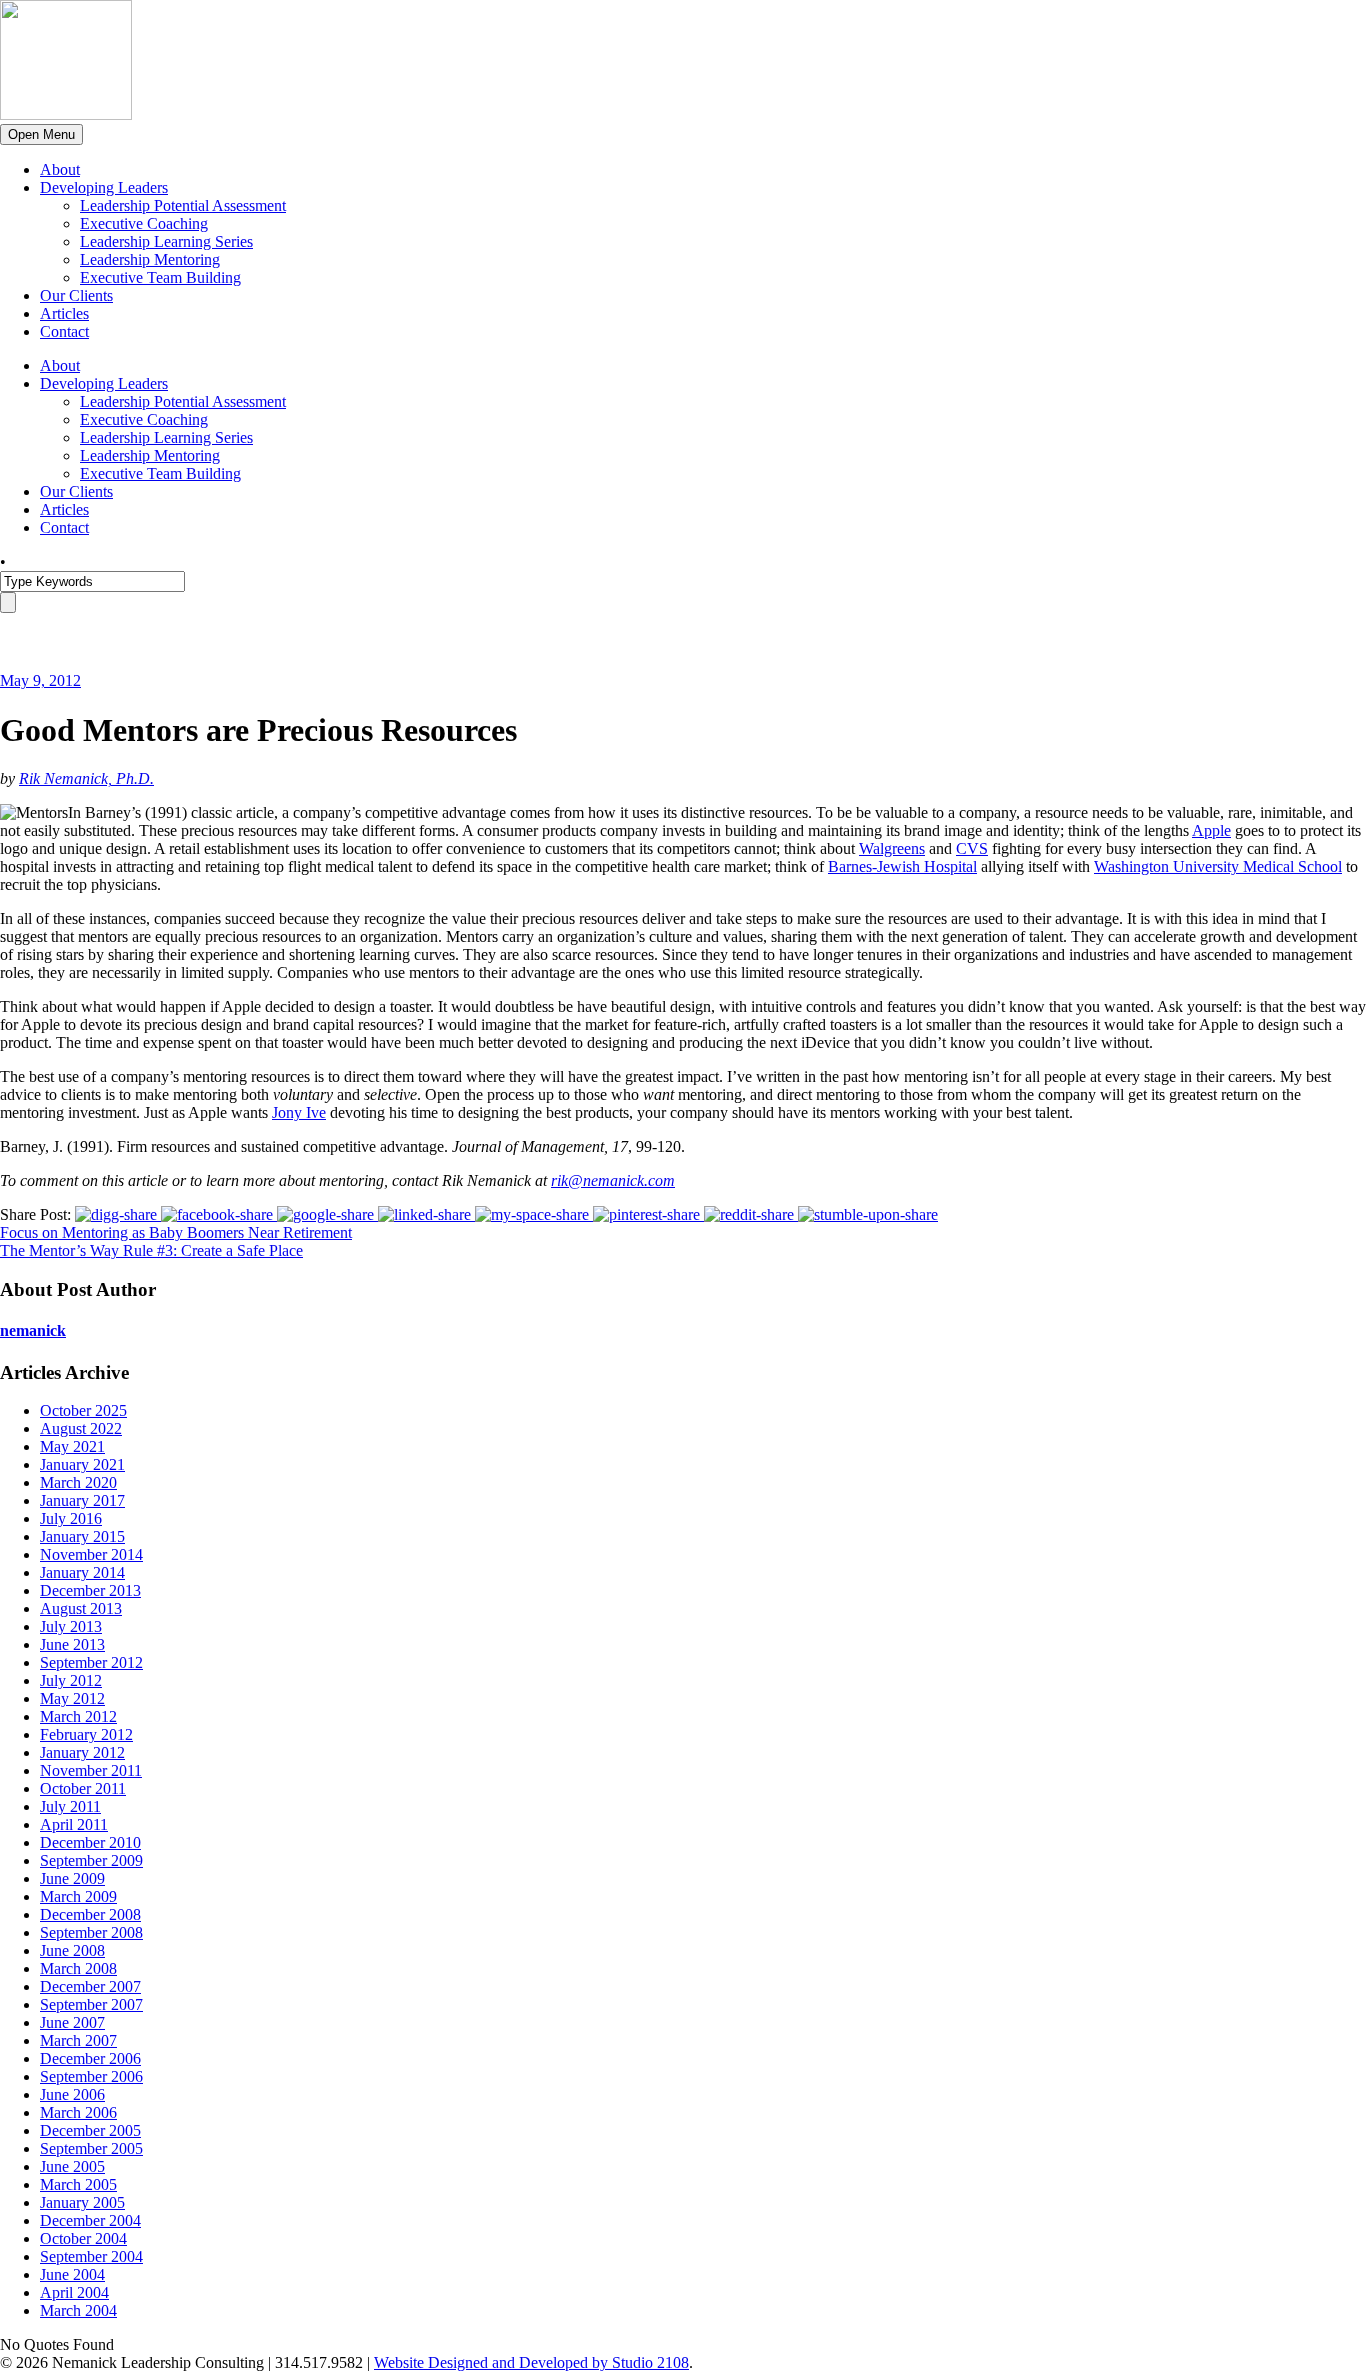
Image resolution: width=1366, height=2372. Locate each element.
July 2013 (71, 1626)
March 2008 (78, 1968)
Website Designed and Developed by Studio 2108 (531, 2362)
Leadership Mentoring (150, 259)
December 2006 (90, 2058)
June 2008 (72, 1950)
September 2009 (91, 1860)
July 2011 (70, 1806)
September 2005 (91, 2148)
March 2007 (78, 2040)
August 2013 (81, 1608)
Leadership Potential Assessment (183, 205)
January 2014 (82, 1572)
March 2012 (78, 1716)
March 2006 (78, 2112)
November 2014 (91, 1554)
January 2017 (82, 1500)
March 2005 (78, 2184)
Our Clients (76, 295)
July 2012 (71, 1680)
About (60, 169)
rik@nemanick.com (613, 1180)
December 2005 (90, 2130)
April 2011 (74, 1824)
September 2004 (91, 2256)
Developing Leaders (104, 187)
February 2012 (86, 1734)
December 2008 (90, 1914)
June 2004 (72, 2274)
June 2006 (72, 2094)
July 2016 (71, 1518)
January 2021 (82, 1464)
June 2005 (72, 2166)
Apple (1211, 830)
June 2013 (72, 1644)
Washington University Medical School (1218, 866)
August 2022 (81, 1428)
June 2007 (72, 2022)
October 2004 (83, 2238)
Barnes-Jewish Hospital (902, 866)
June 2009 (72, 1878)
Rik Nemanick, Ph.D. (86, 778)
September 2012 (91, 1662)
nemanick (33, 1330)
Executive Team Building (160, 277)
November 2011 (91, 1770)
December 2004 (90, 2220)
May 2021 (72, 1446)
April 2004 (74, 2292)
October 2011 (83, 1788)
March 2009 (78, 1896)
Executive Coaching (144, 223)
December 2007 (90, 1986)
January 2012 (82, 1752)
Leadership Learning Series (166, 241)
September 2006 (91, 2076)
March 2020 (78, 1482)
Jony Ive (299, 1112)
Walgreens (892, 848)
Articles (64, 313)
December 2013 (90, 1590)
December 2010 (90, 1842)
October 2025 (83, 1410)
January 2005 (82, 2202)
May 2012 (72, 1698)
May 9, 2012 (40, 680)
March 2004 (78, 2310)
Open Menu (41, 134)
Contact (64, 331)
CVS (972, 848)
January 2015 (82, 1536)
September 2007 (91, 2004)
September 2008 (91, 1932)
